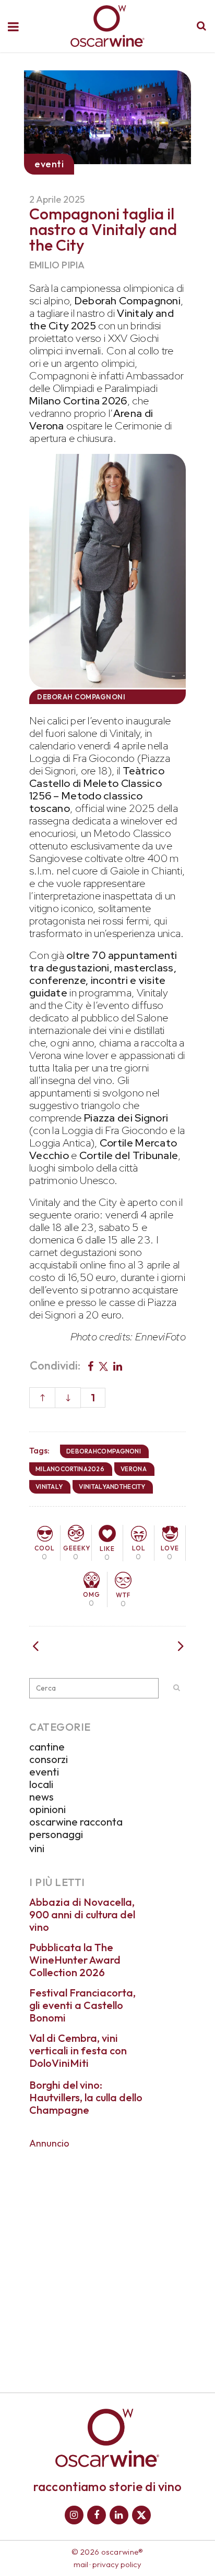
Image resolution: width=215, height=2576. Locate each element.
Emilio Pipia (57, 265)
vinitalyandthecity (112, 1487)
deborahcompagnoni (104, 1451)
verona (134, 1469)
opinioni (47, 1809)
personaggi (56, 1834)
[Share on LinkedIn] (118, 1365)
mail (81, 2564)
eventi (44, 1772)
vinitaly (49, 1487)
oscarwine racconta (76, 1822)
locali (41, 1784)
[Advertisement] (107, 2263)
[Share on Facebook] (91, 1365)
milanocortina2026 (70, 1469)
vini (37, 1848)
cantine (47, 1747)
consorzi (49, 1759)
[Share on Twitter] (103, 1365)
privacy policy (117, 2564)
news (41, 1797)
